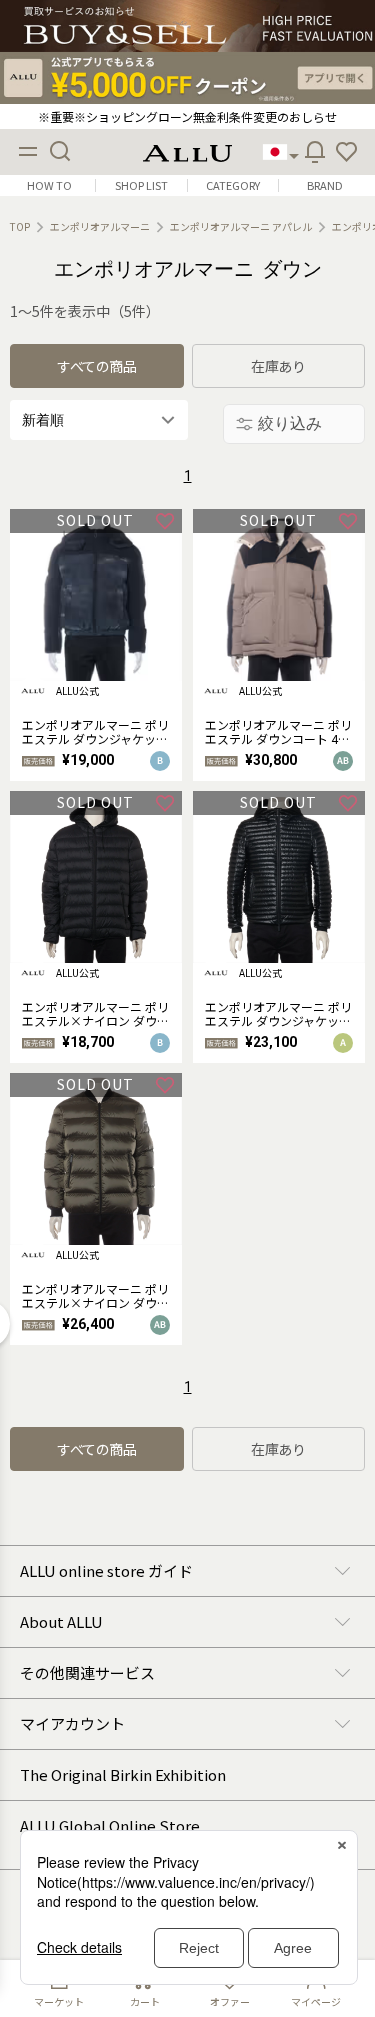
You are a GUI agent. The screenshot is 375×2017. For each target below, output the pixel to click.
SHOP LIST (141, 185)
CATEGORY (233, 185)
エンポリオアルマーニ (100, 227)
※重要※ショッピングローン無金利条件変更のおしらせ (187, 116)
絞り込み (290, 423)
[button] (347, 152)
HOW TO (49, 185)
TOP (20, 227)
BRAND (325, 185)
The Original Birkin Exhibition (123, 1774)
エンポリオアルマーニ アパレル (241, 227)
